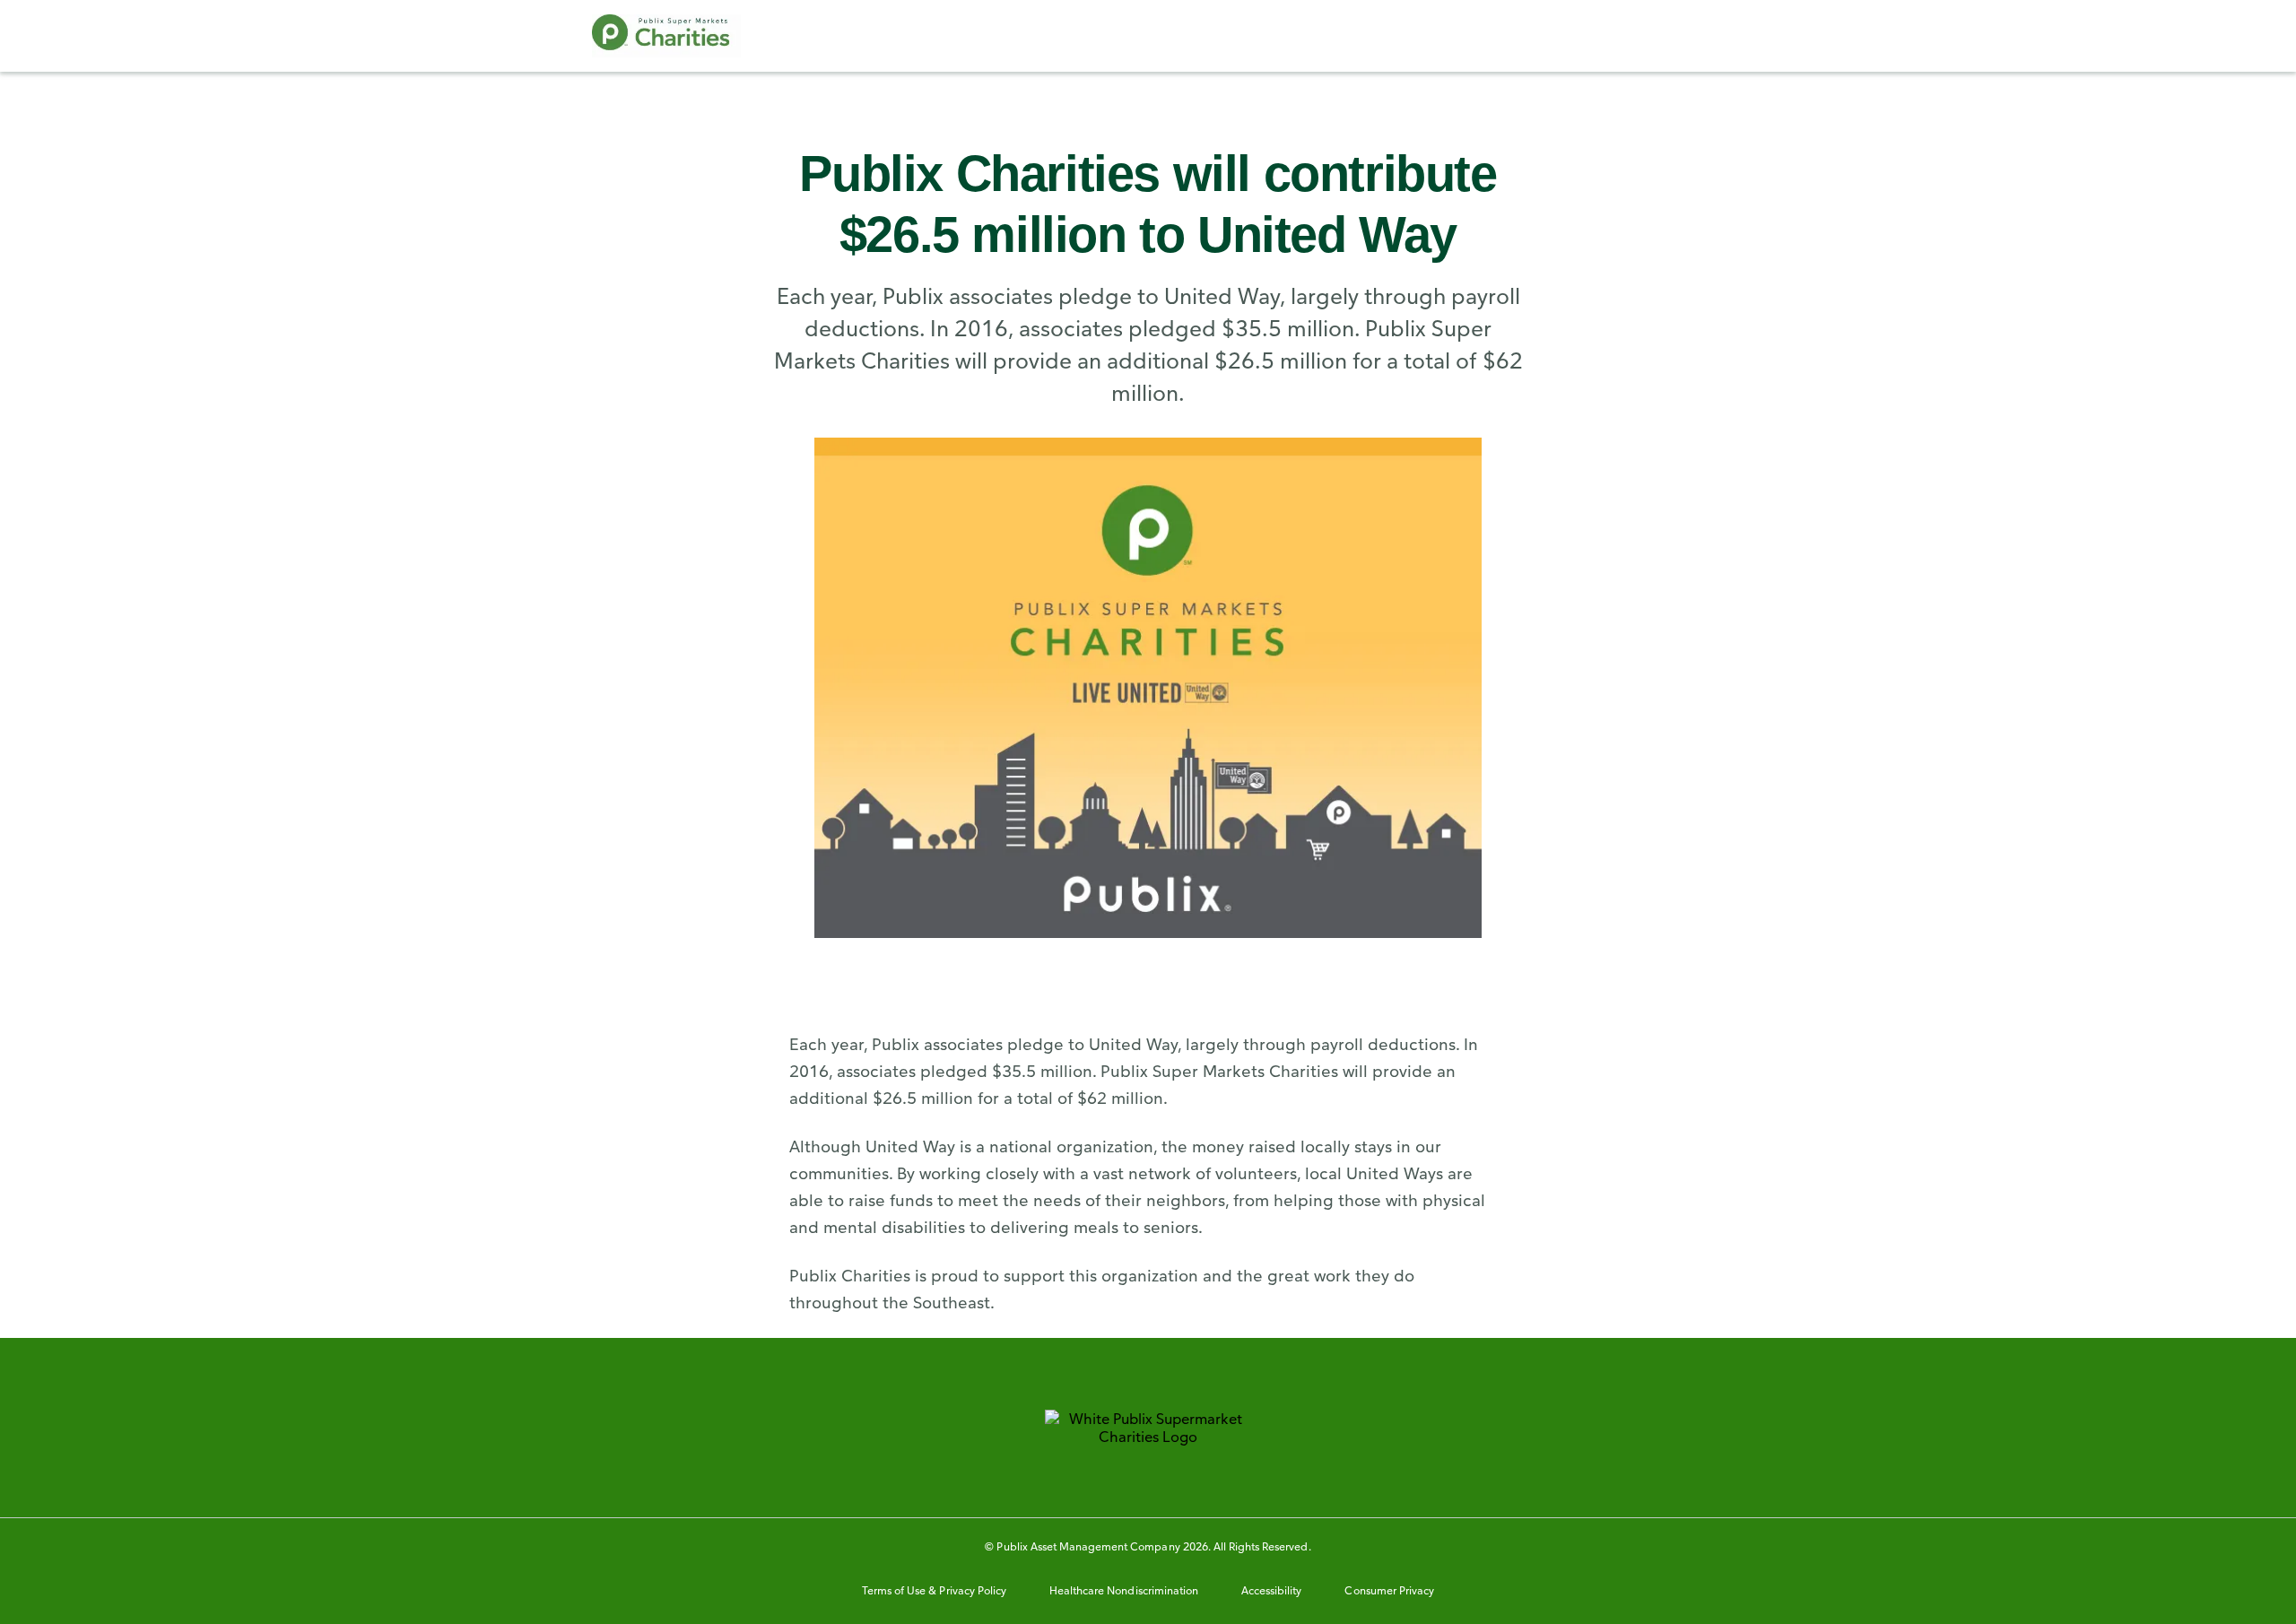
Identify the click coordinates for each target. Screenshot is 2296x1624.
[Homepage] (666, 36)
